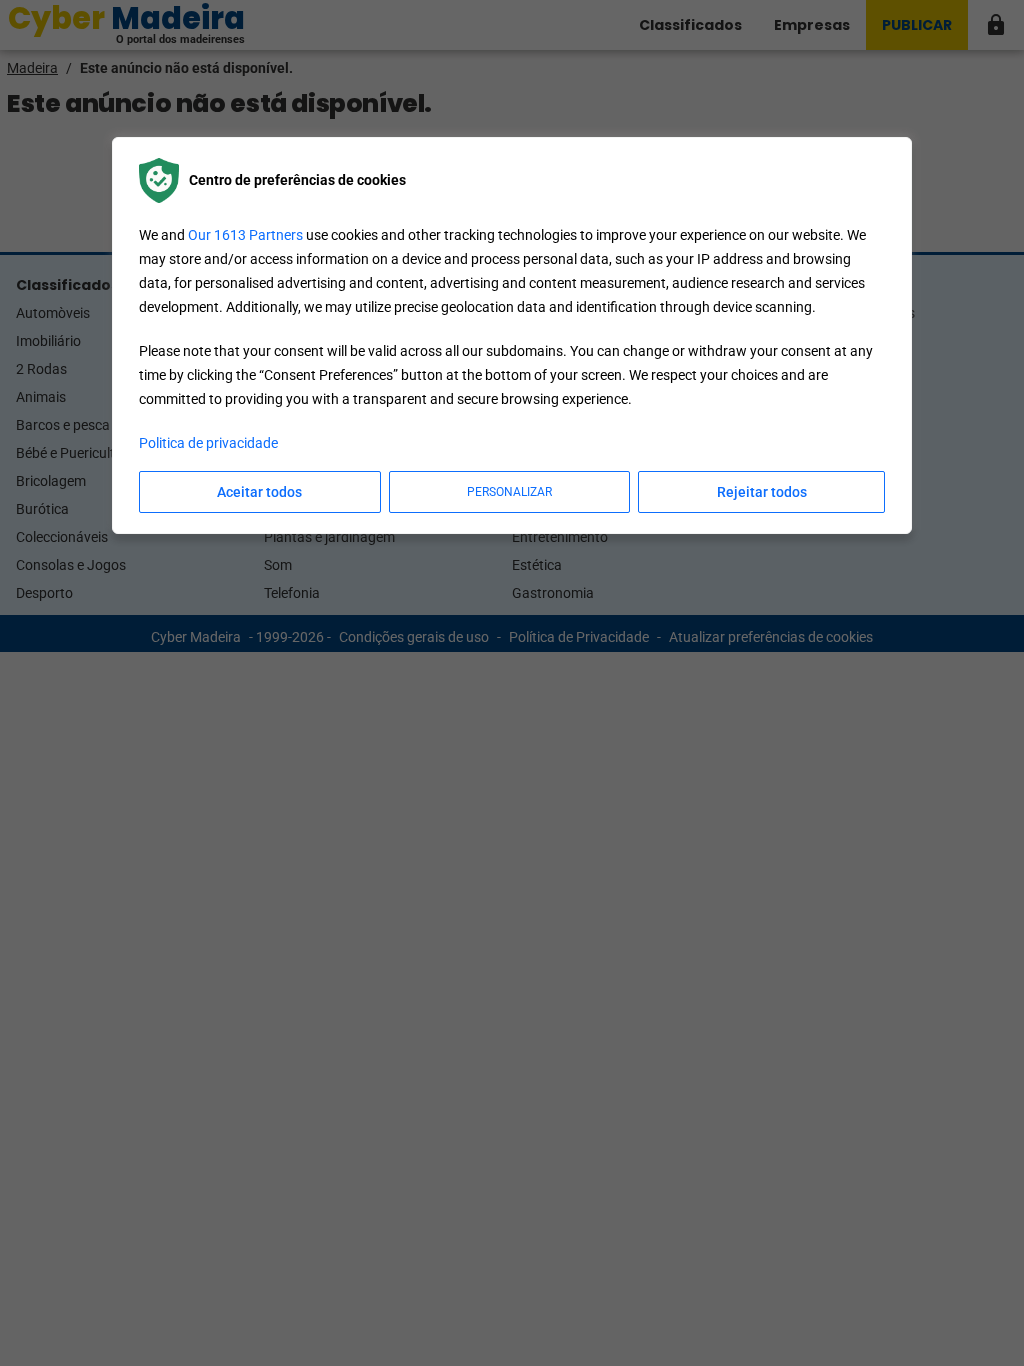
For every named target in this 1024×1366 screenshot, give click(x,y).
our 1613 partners (245, 235)
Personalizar (509, 492)
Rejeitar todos (762, 492)
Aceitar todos (259, 492)
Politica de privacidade (208, 443)
